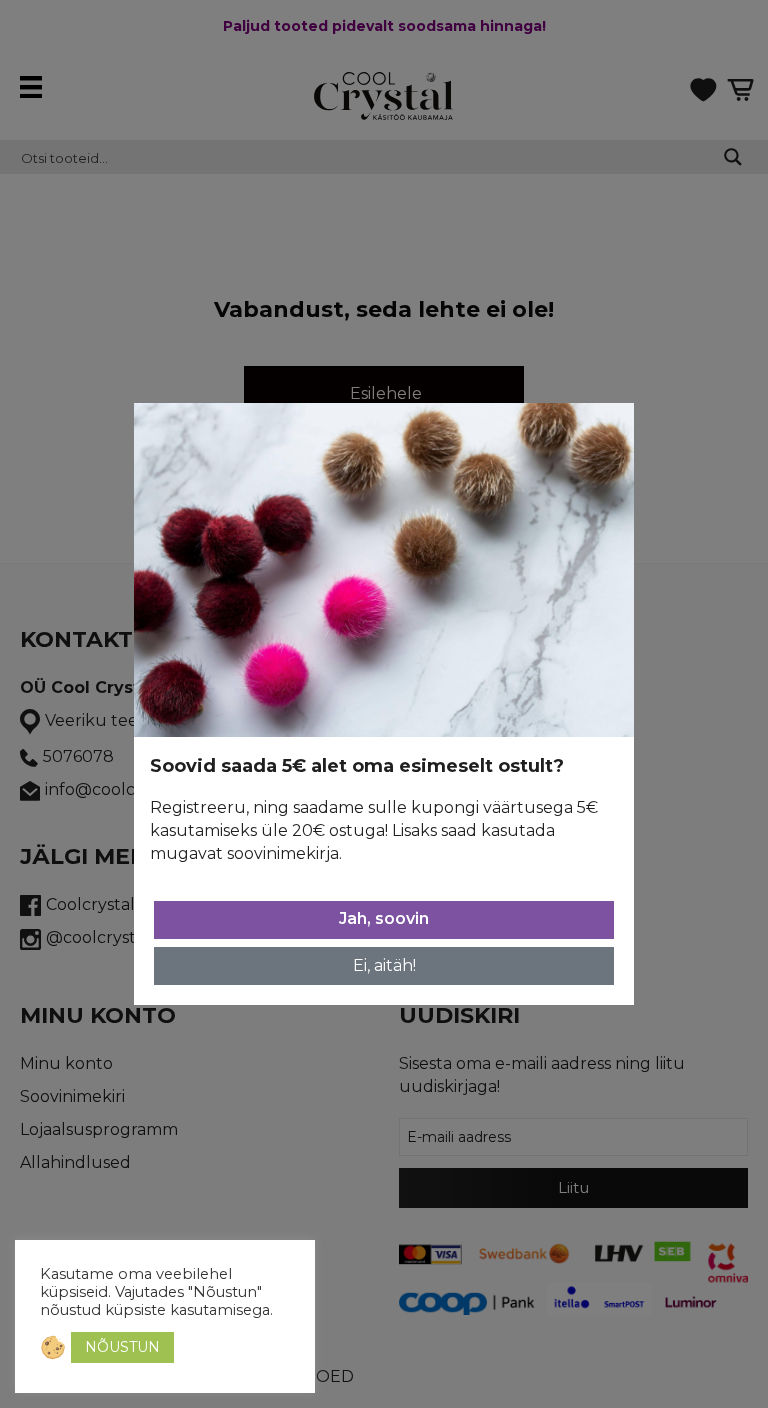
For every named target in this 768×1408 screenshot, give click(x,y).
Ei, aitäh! (384, 965)
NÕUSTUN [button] (122, 1347)
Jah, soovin (384, 918)
